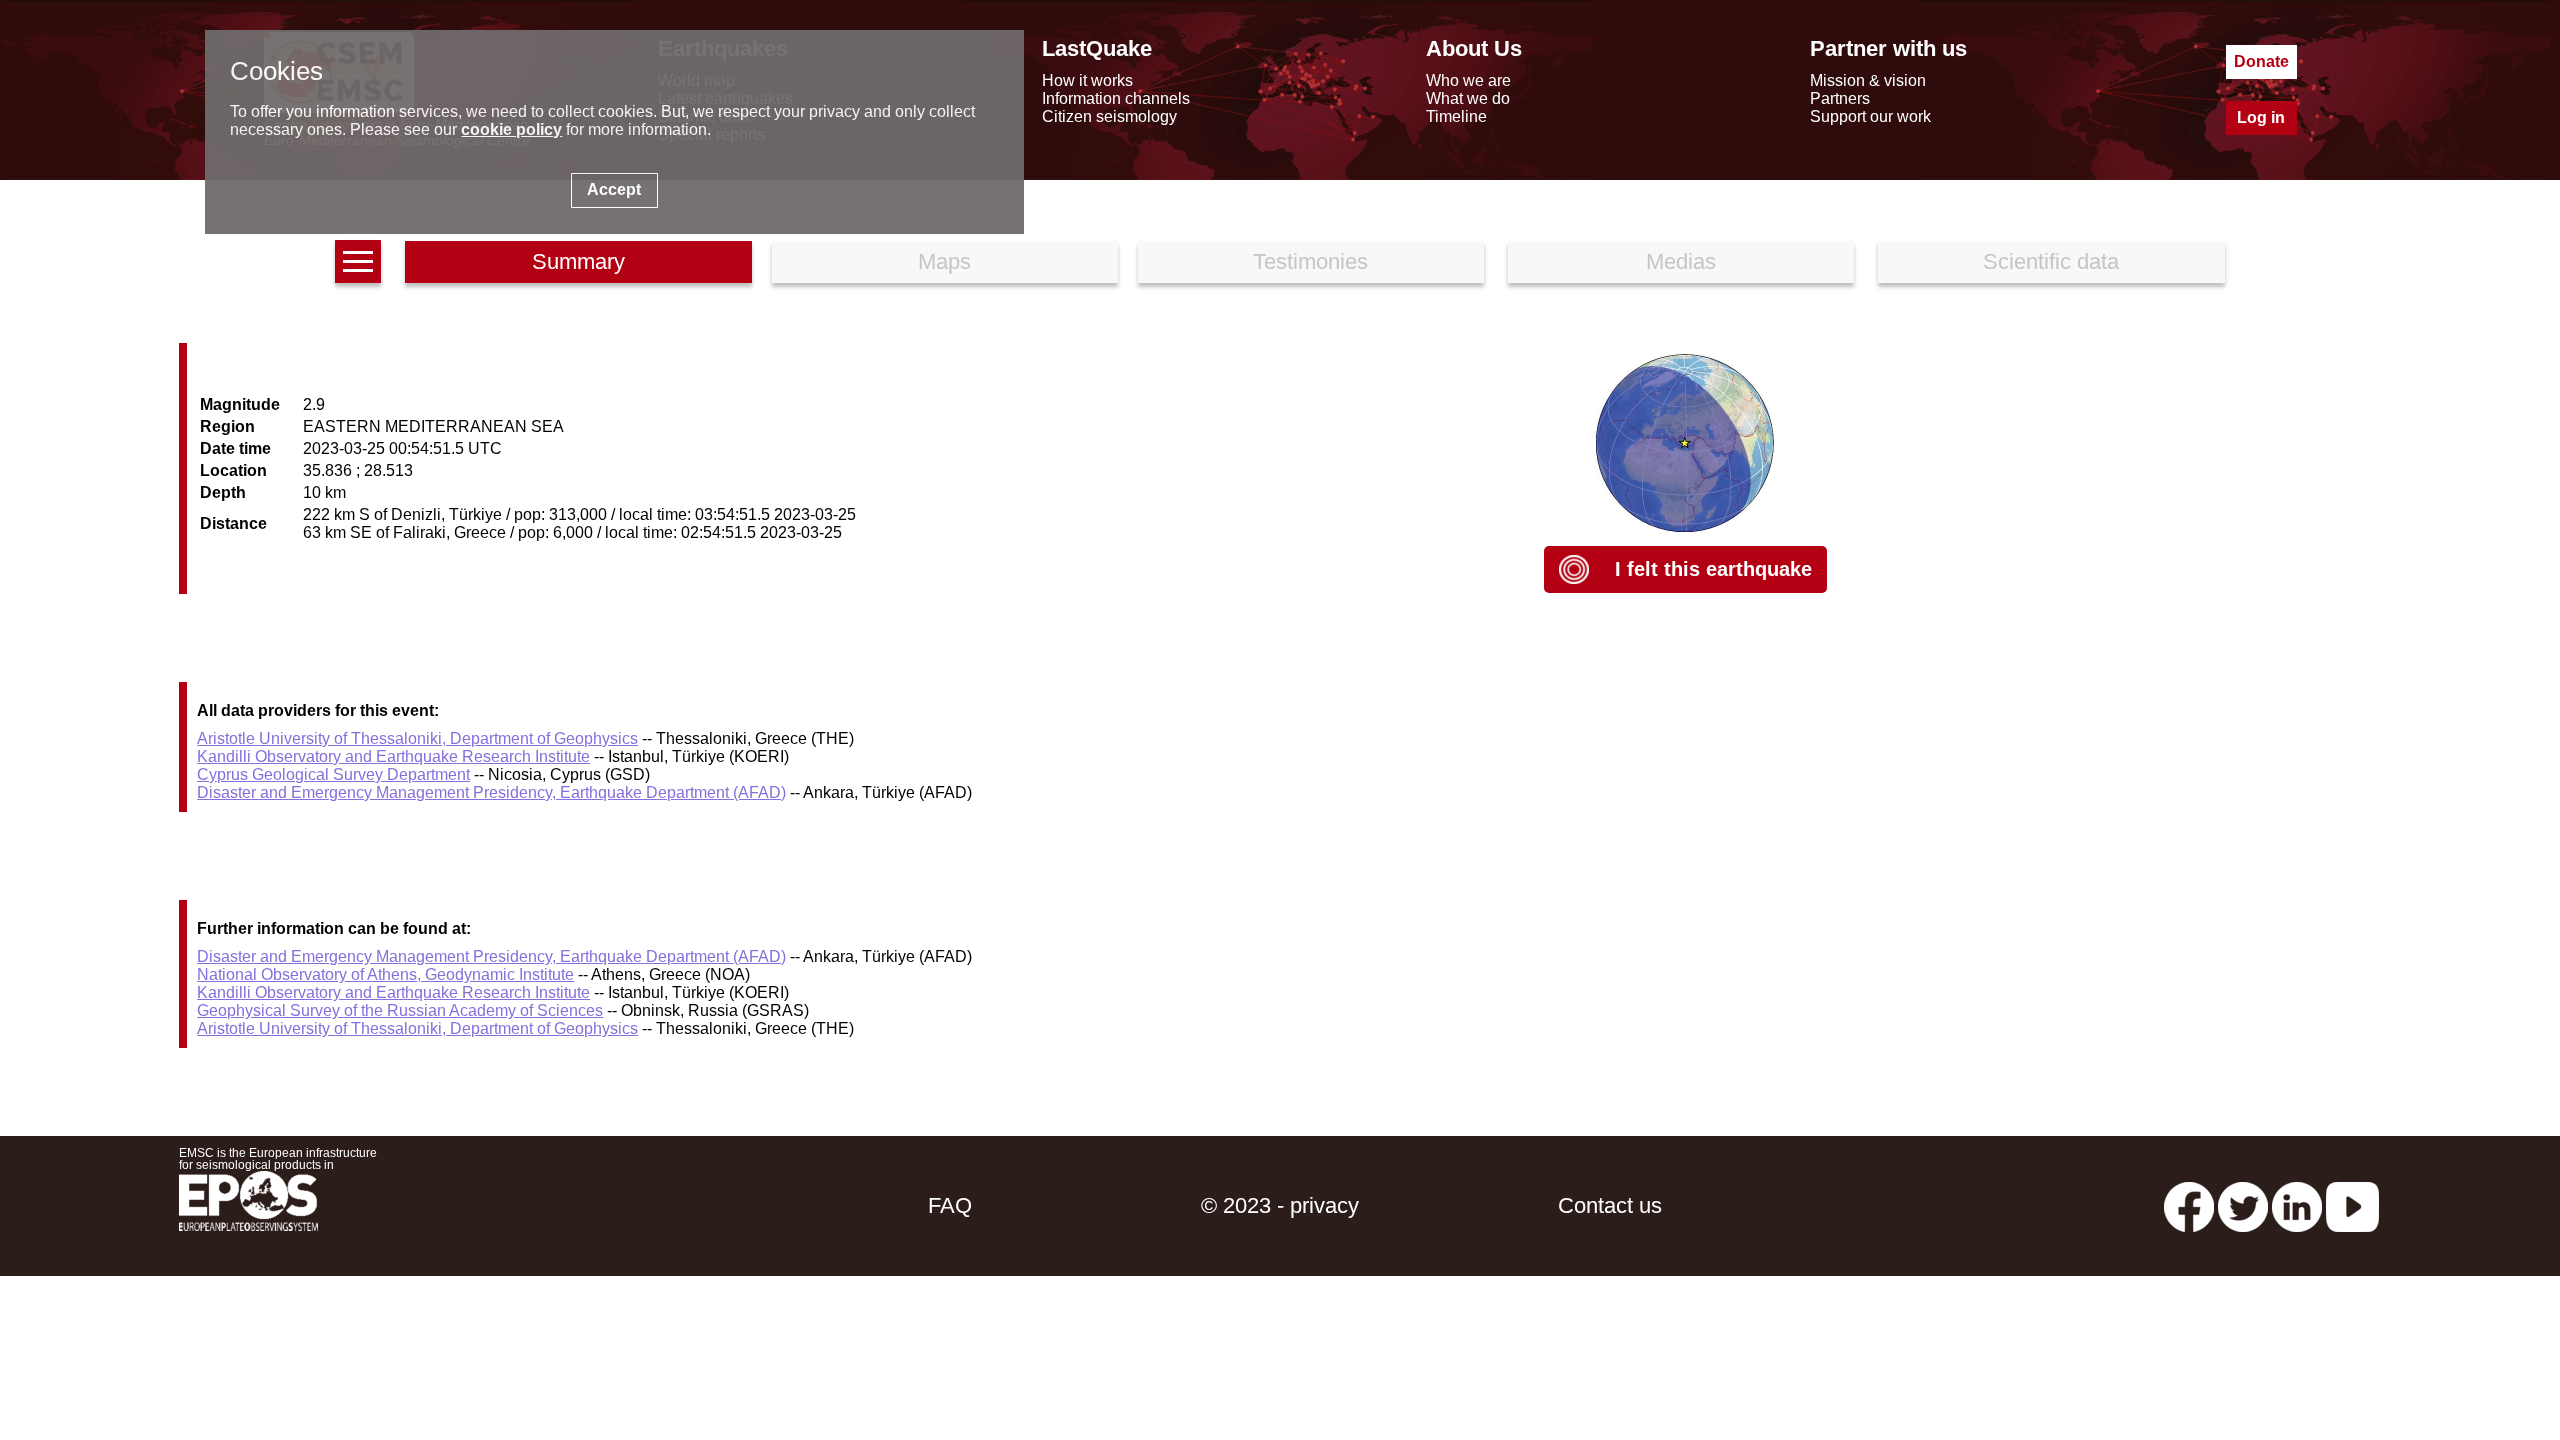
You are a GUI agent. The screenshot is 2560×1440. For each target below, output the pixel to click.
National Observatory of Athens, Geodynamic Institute (385, 974)
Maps (944, 261)
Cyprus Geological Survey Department (333, 774)
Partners (1840, 98)
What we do (1468, 98)
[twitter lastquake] (2243, 1205)
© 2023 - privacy (1280, 1205)
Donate (2261, 61)
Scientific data (2051, 261)
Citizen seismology (1109, 116)
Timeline (1456, 116)
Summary (578, 261)
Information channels (1116, 98)
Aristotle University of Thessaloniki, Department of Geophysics (417, 738)
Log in (2261, 117)
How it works (1087, 80)
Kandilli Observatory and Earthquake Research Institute (393, 756)
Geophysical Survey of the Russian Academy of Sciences (400, 1010)
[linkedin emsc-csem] (2297, 1205)
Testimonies (1310, 261)
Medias (1681, 261)
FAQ (950, 1205)
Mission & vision (1868, 80)
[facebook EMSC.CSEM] (2189, 1205)
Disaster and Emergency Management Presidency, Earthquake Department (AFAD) (491, 792)
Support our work (1870, 116)
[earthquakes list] (358, 261)
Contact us (1610, 1205)
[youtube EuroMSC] (2352, 1205)
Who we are (1468, 80)
